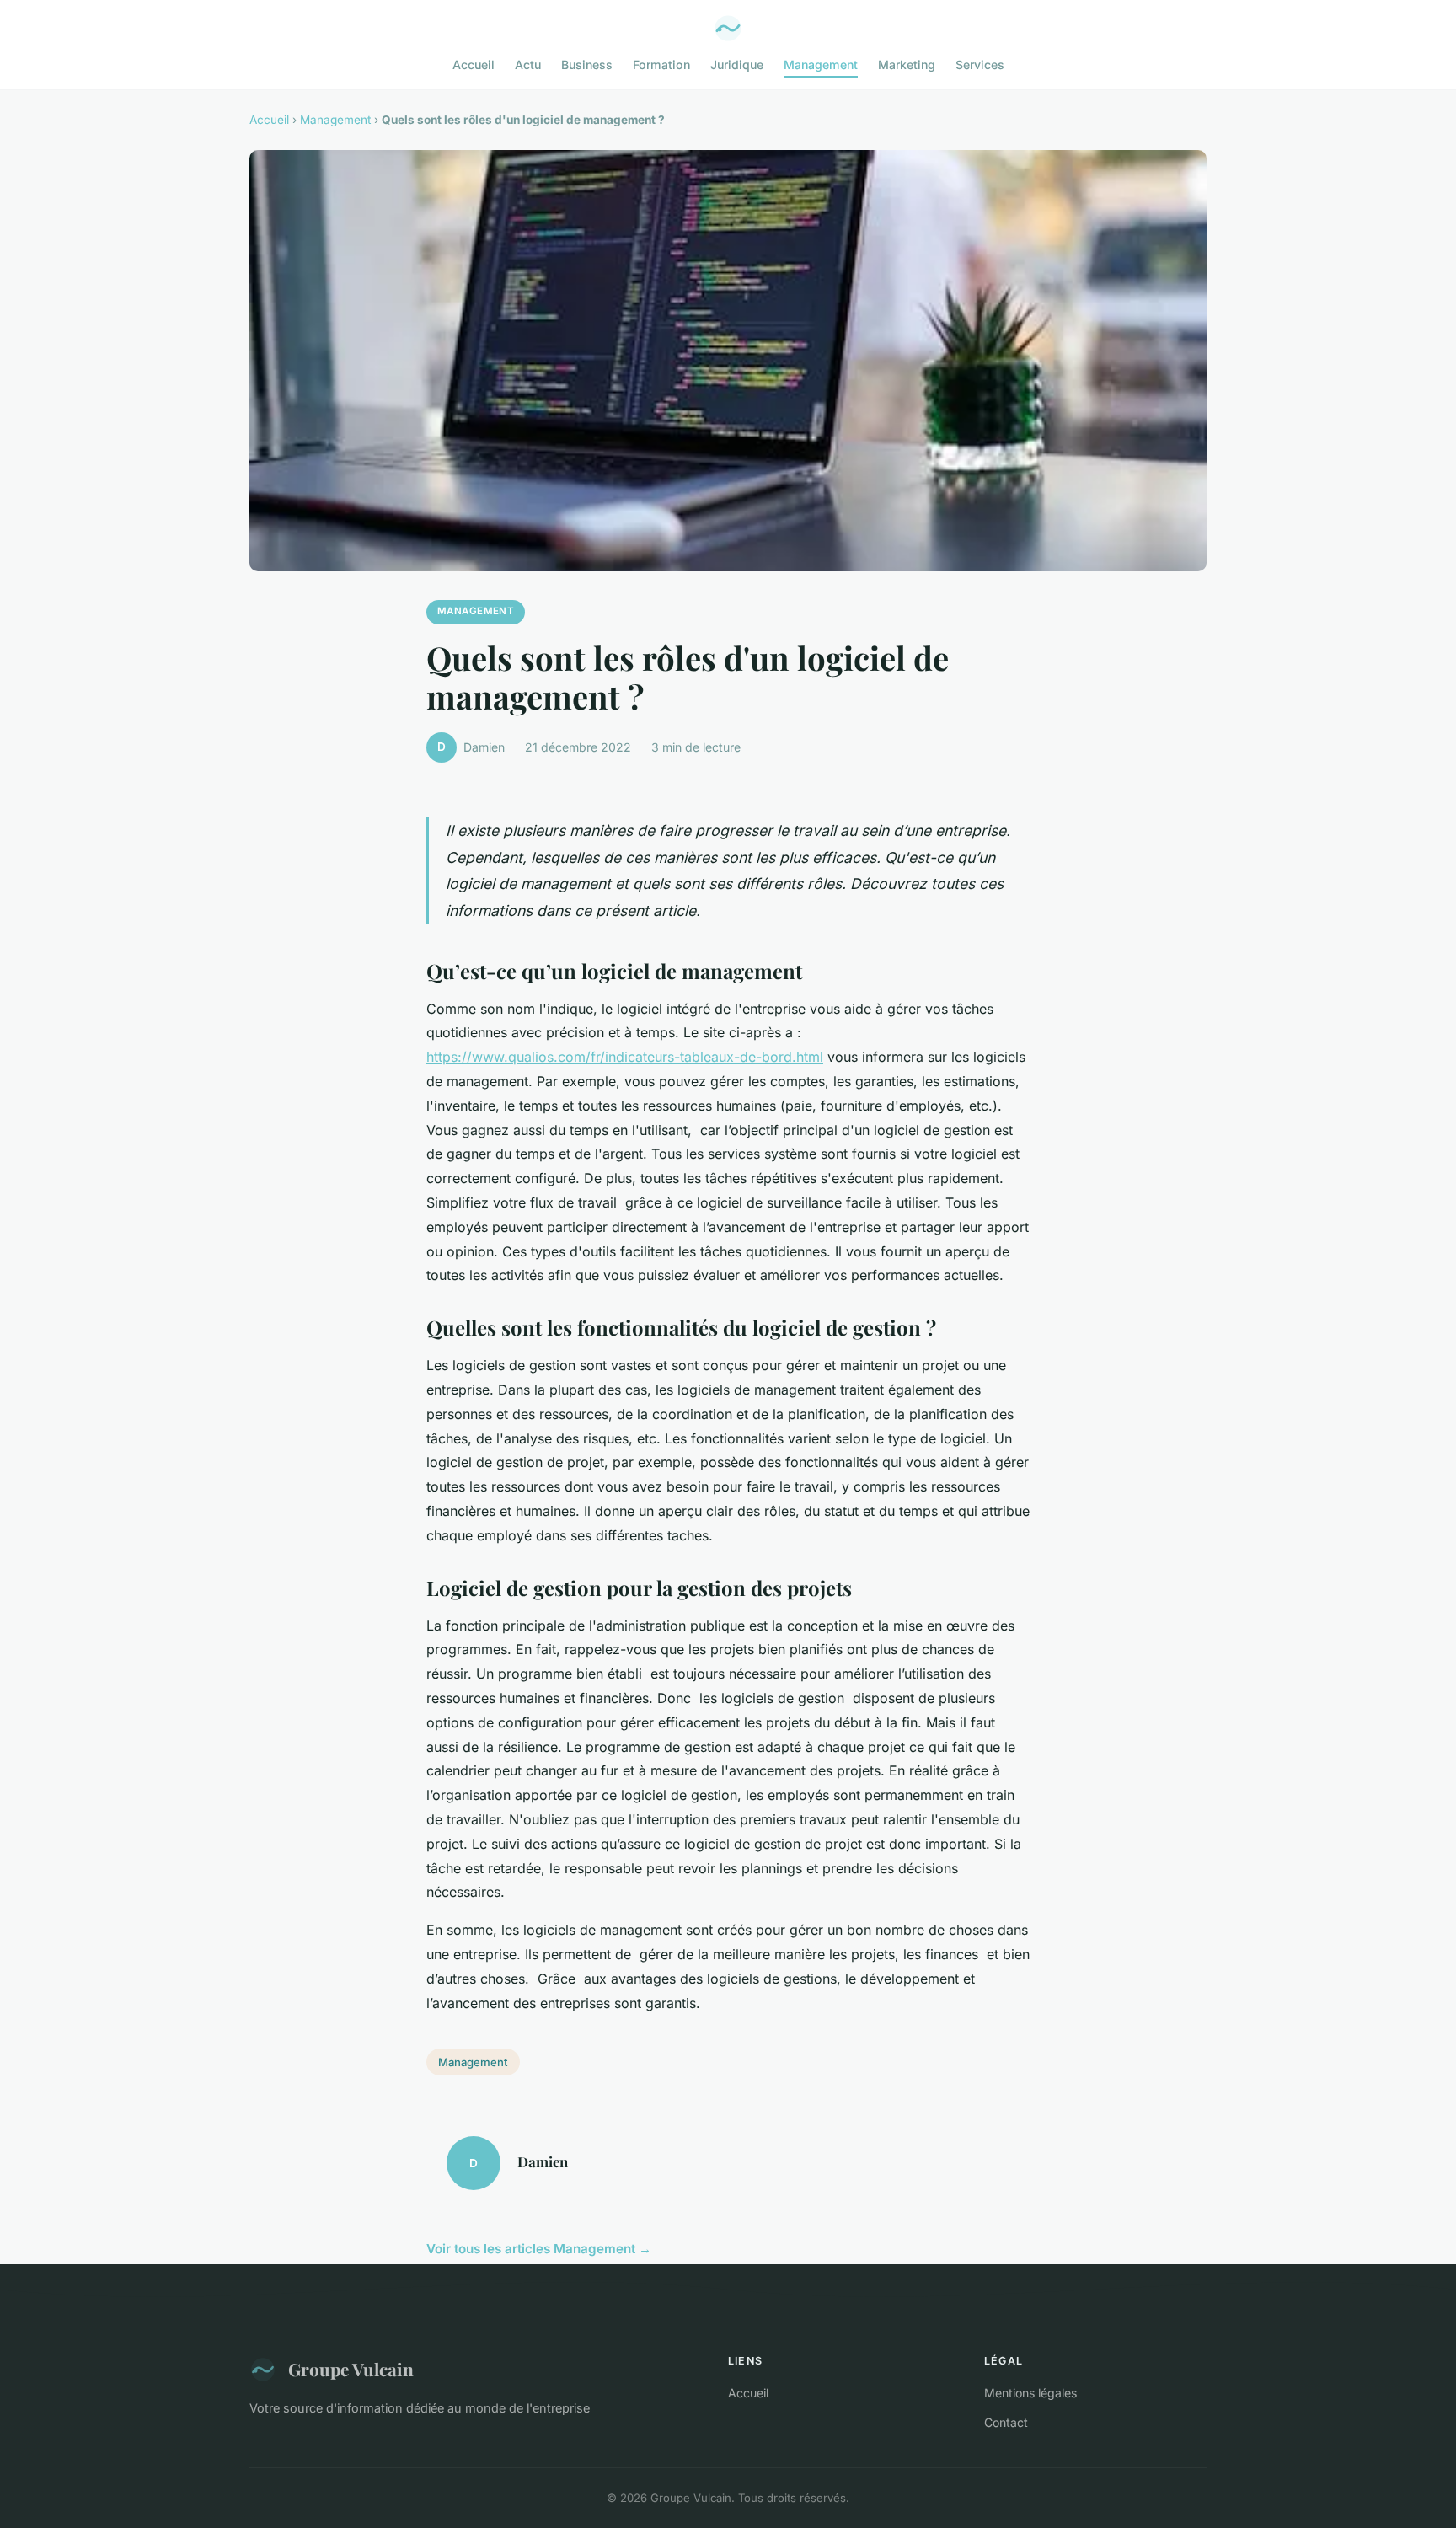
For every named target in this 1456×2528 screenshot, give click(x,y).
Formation (661, 64)
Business (587, 64)
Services (980, 64)
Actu (528, 64)
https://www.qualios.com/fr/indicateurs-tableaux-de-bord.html (625, 1057)
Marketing (907, 64)
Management (821, 64)
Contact (1006, 2422)
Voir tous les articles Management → (539, 2249)
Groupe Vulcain (351, 2369)
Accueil (474, 64)
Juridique (737, 64)
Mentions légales (1030, 2393)
